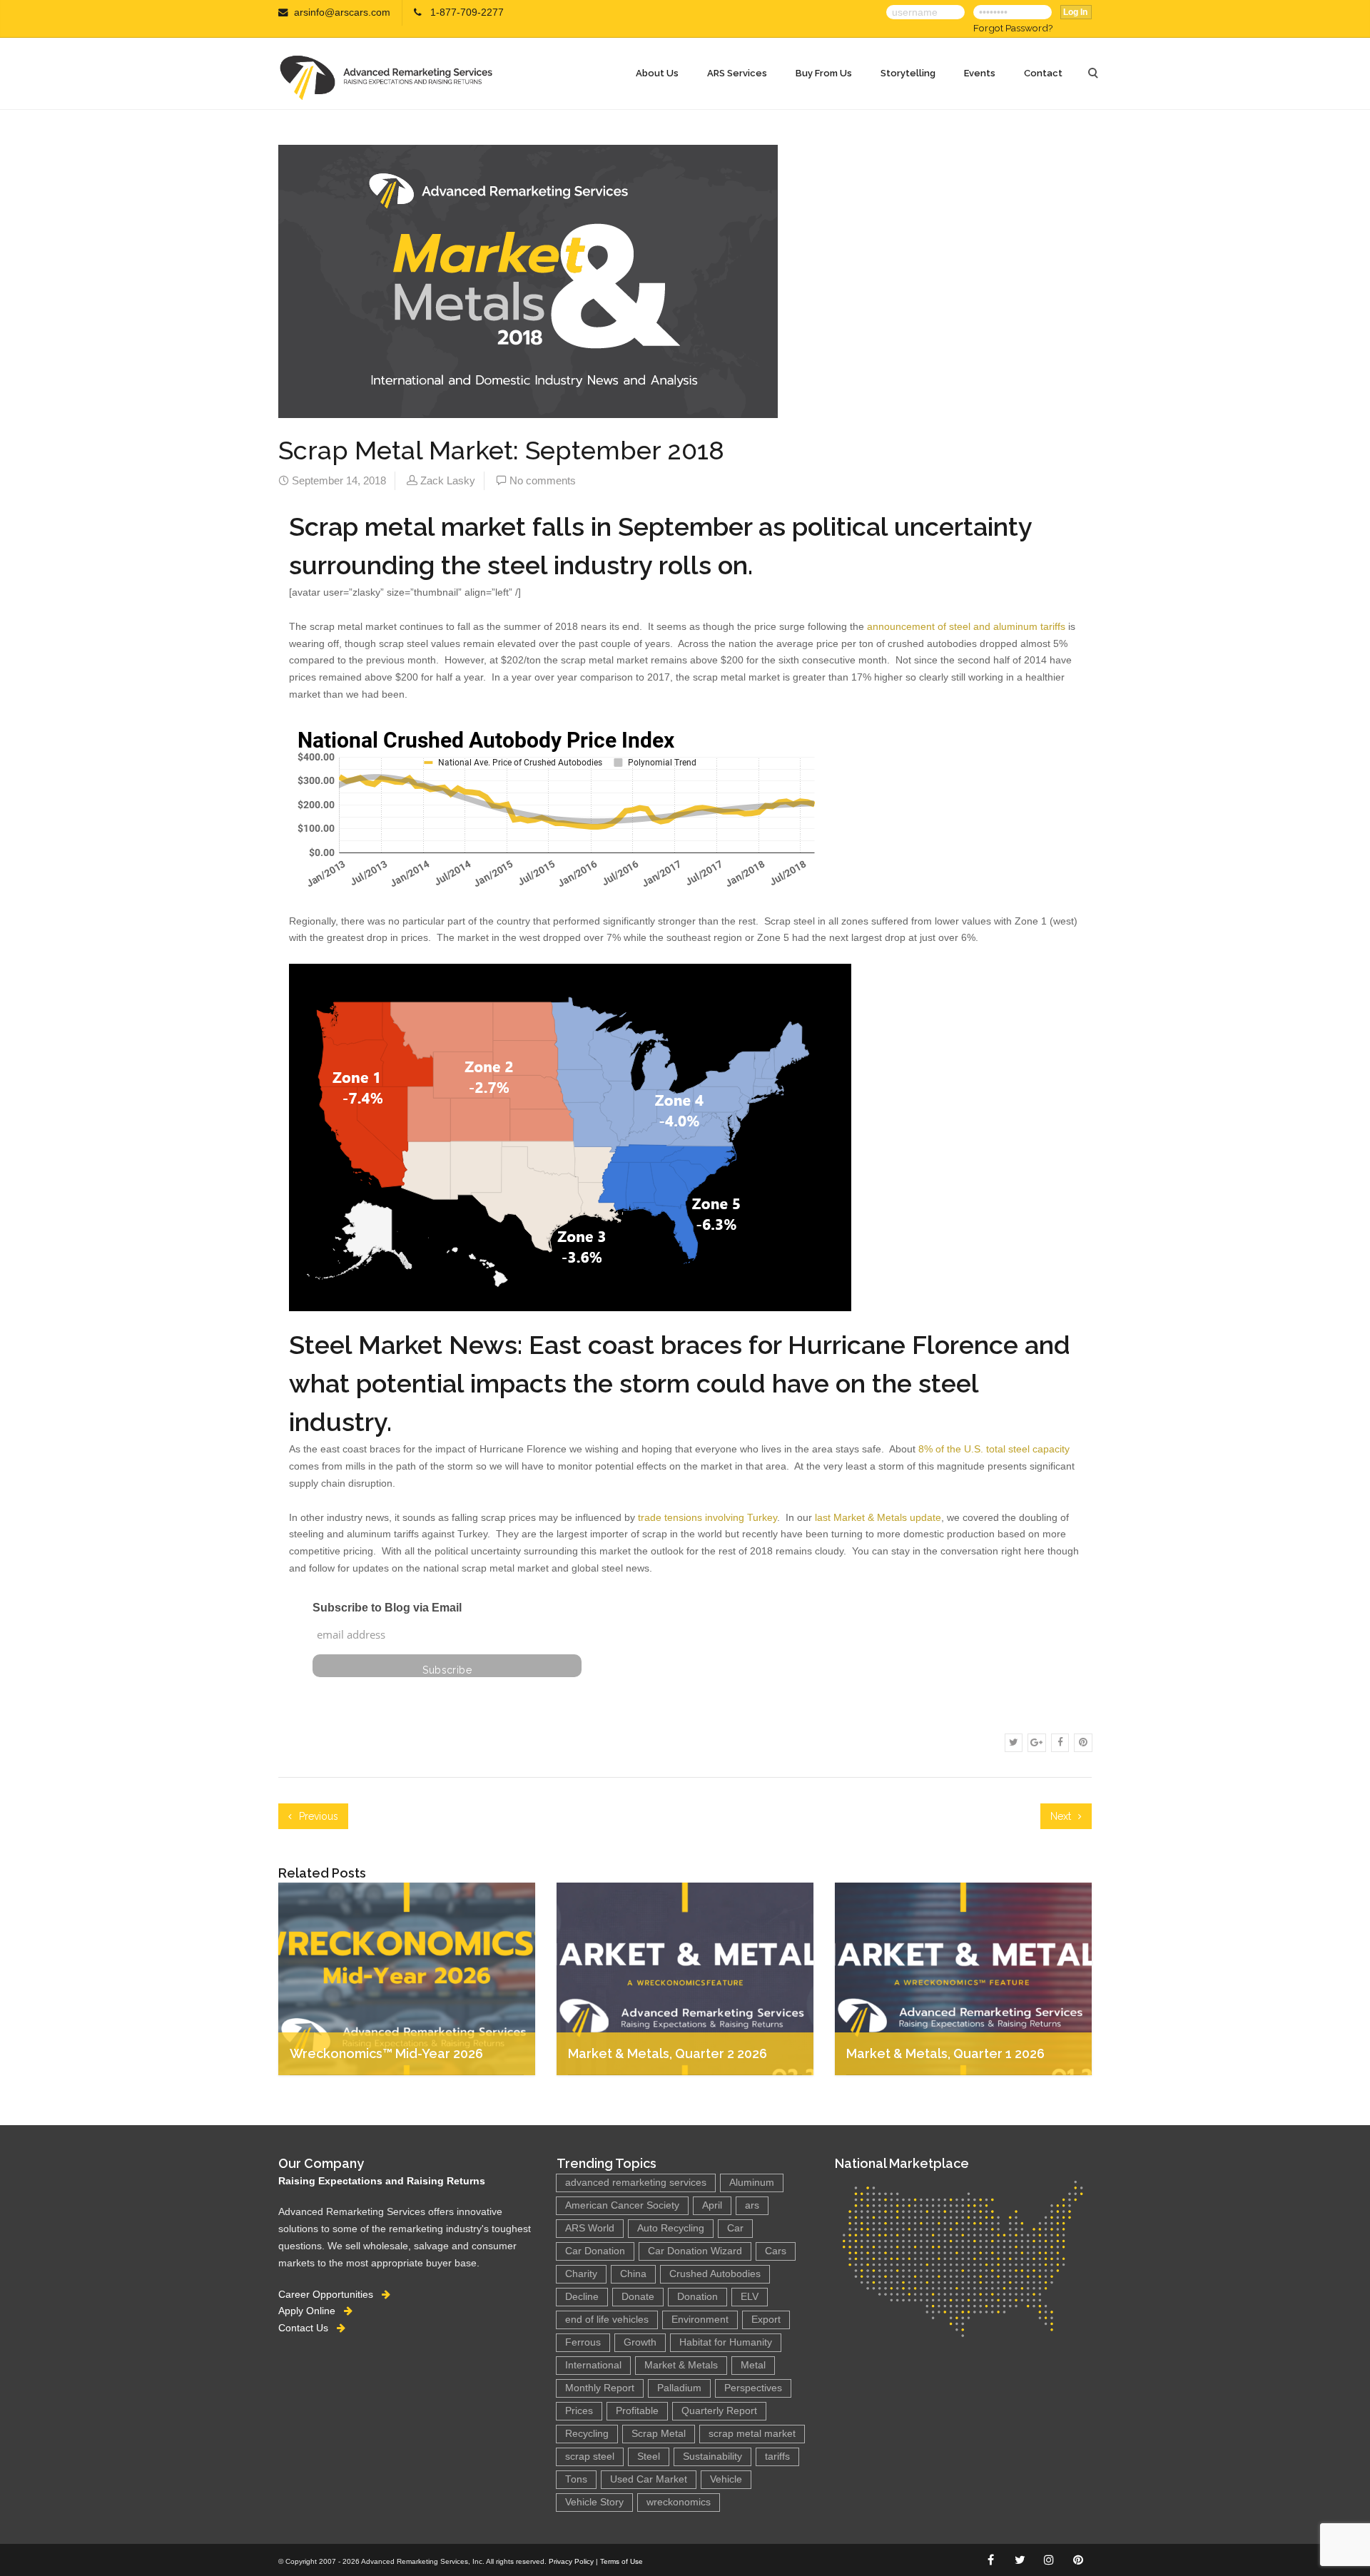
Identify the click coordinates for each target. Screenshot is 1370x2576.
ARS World (590, 2228)
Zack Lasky (448, 480)
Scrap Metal (659, 2434)
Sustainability (712, 2457)
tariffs (777, 2457)
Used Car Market (649, 2479)
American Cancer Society (622, 2205)
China (633, 2274)
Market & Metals (681, 2365)
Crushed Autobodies (715, 2274)
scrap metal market (752, 2434)
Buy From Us (824, 73)
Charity (581, 2274)
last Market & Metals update (878, 1517)
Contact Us (308, 2328)
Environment (700, 2320)
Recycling (587, 2434)
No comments (543, 480)
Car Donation (595, 2251)
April (712, 2205)
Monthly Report (600, 2388)
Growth (640, 2342)
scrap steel (590, 2457)
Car (735, 2228)
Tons (576, 2479)
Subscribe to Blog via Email (387, 1608)
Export (766, 2320)
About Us (657, 73)
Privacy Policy (571, 2561)
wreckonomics (679, 2502)
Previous (317, 1816)
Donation (697, 2297)
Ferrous (583, 2342)
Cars (776, 2251)
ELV (750, 2297)
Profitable (637, 2411)
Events (980, 73)
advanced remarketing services (636, 2183)
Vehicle (726, 2479)
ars (752, 2205)
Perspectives (753, 2388)
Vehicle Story (594, 2502)
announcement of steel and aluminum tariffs (966, 626)
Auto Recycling (671, 2228)
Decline (582, 2297)
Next (1062, 1816)
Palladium (679, 2388)
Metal (753, 2365)
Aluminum (752, 2183)
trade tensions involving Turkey (706, 1517)
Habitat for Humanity (726, 2342)
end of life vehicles (607, 2320)
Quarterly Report (719, 2411)
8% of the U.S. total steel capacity (994, 1449)
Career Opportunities (330, 2294)
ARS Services (737, 73)
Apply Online (311, 2311)
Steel (649, 2457)
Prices (579, 2411)
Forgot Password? (1013, 28)
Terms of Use (621, 2561)
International (593, 2365)
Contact (1043, 73)
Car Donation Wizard (695, 2251)
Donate (638, 2297)
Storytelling (908, 73)
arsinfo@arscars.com (342, 12)
